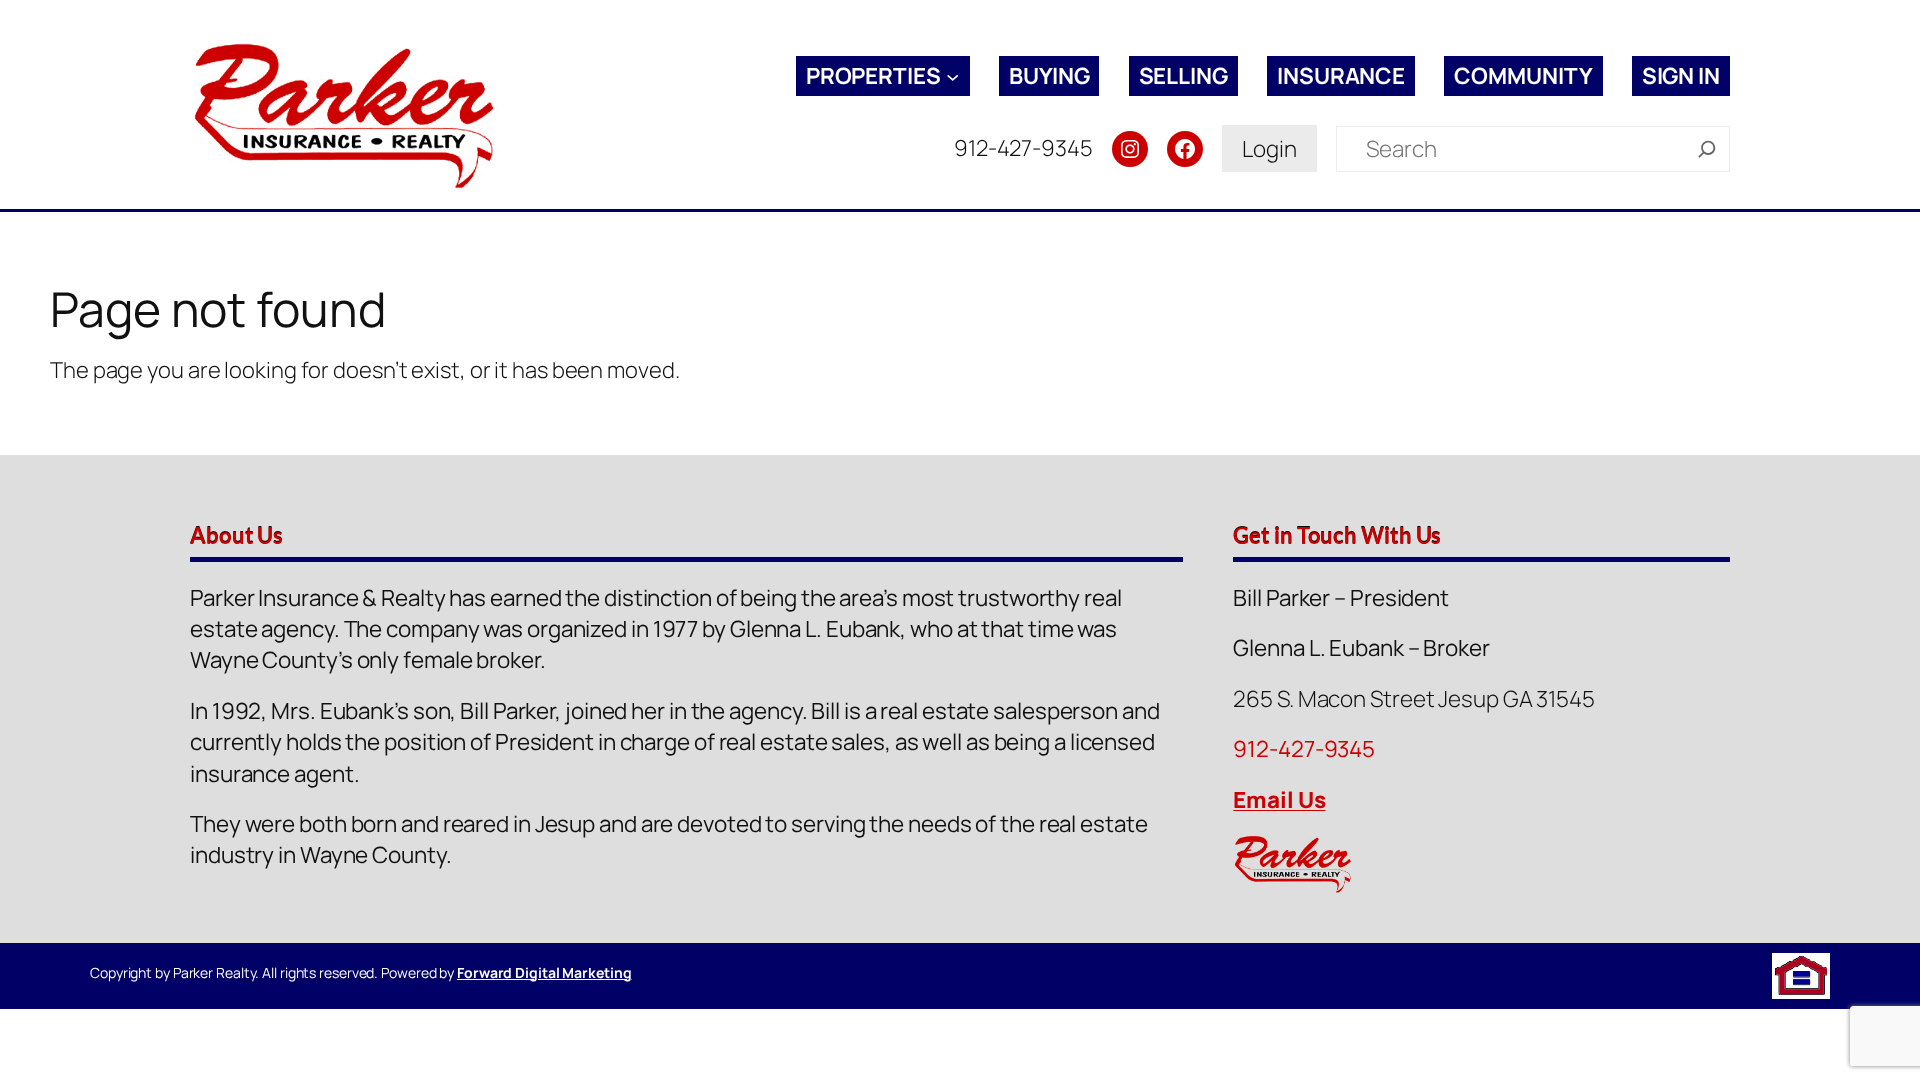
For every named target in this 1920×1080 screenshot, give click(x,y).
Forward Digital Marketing (544, 972)
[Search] (1707, 149)
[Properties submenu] (952, 75)
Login (1269, 148)
